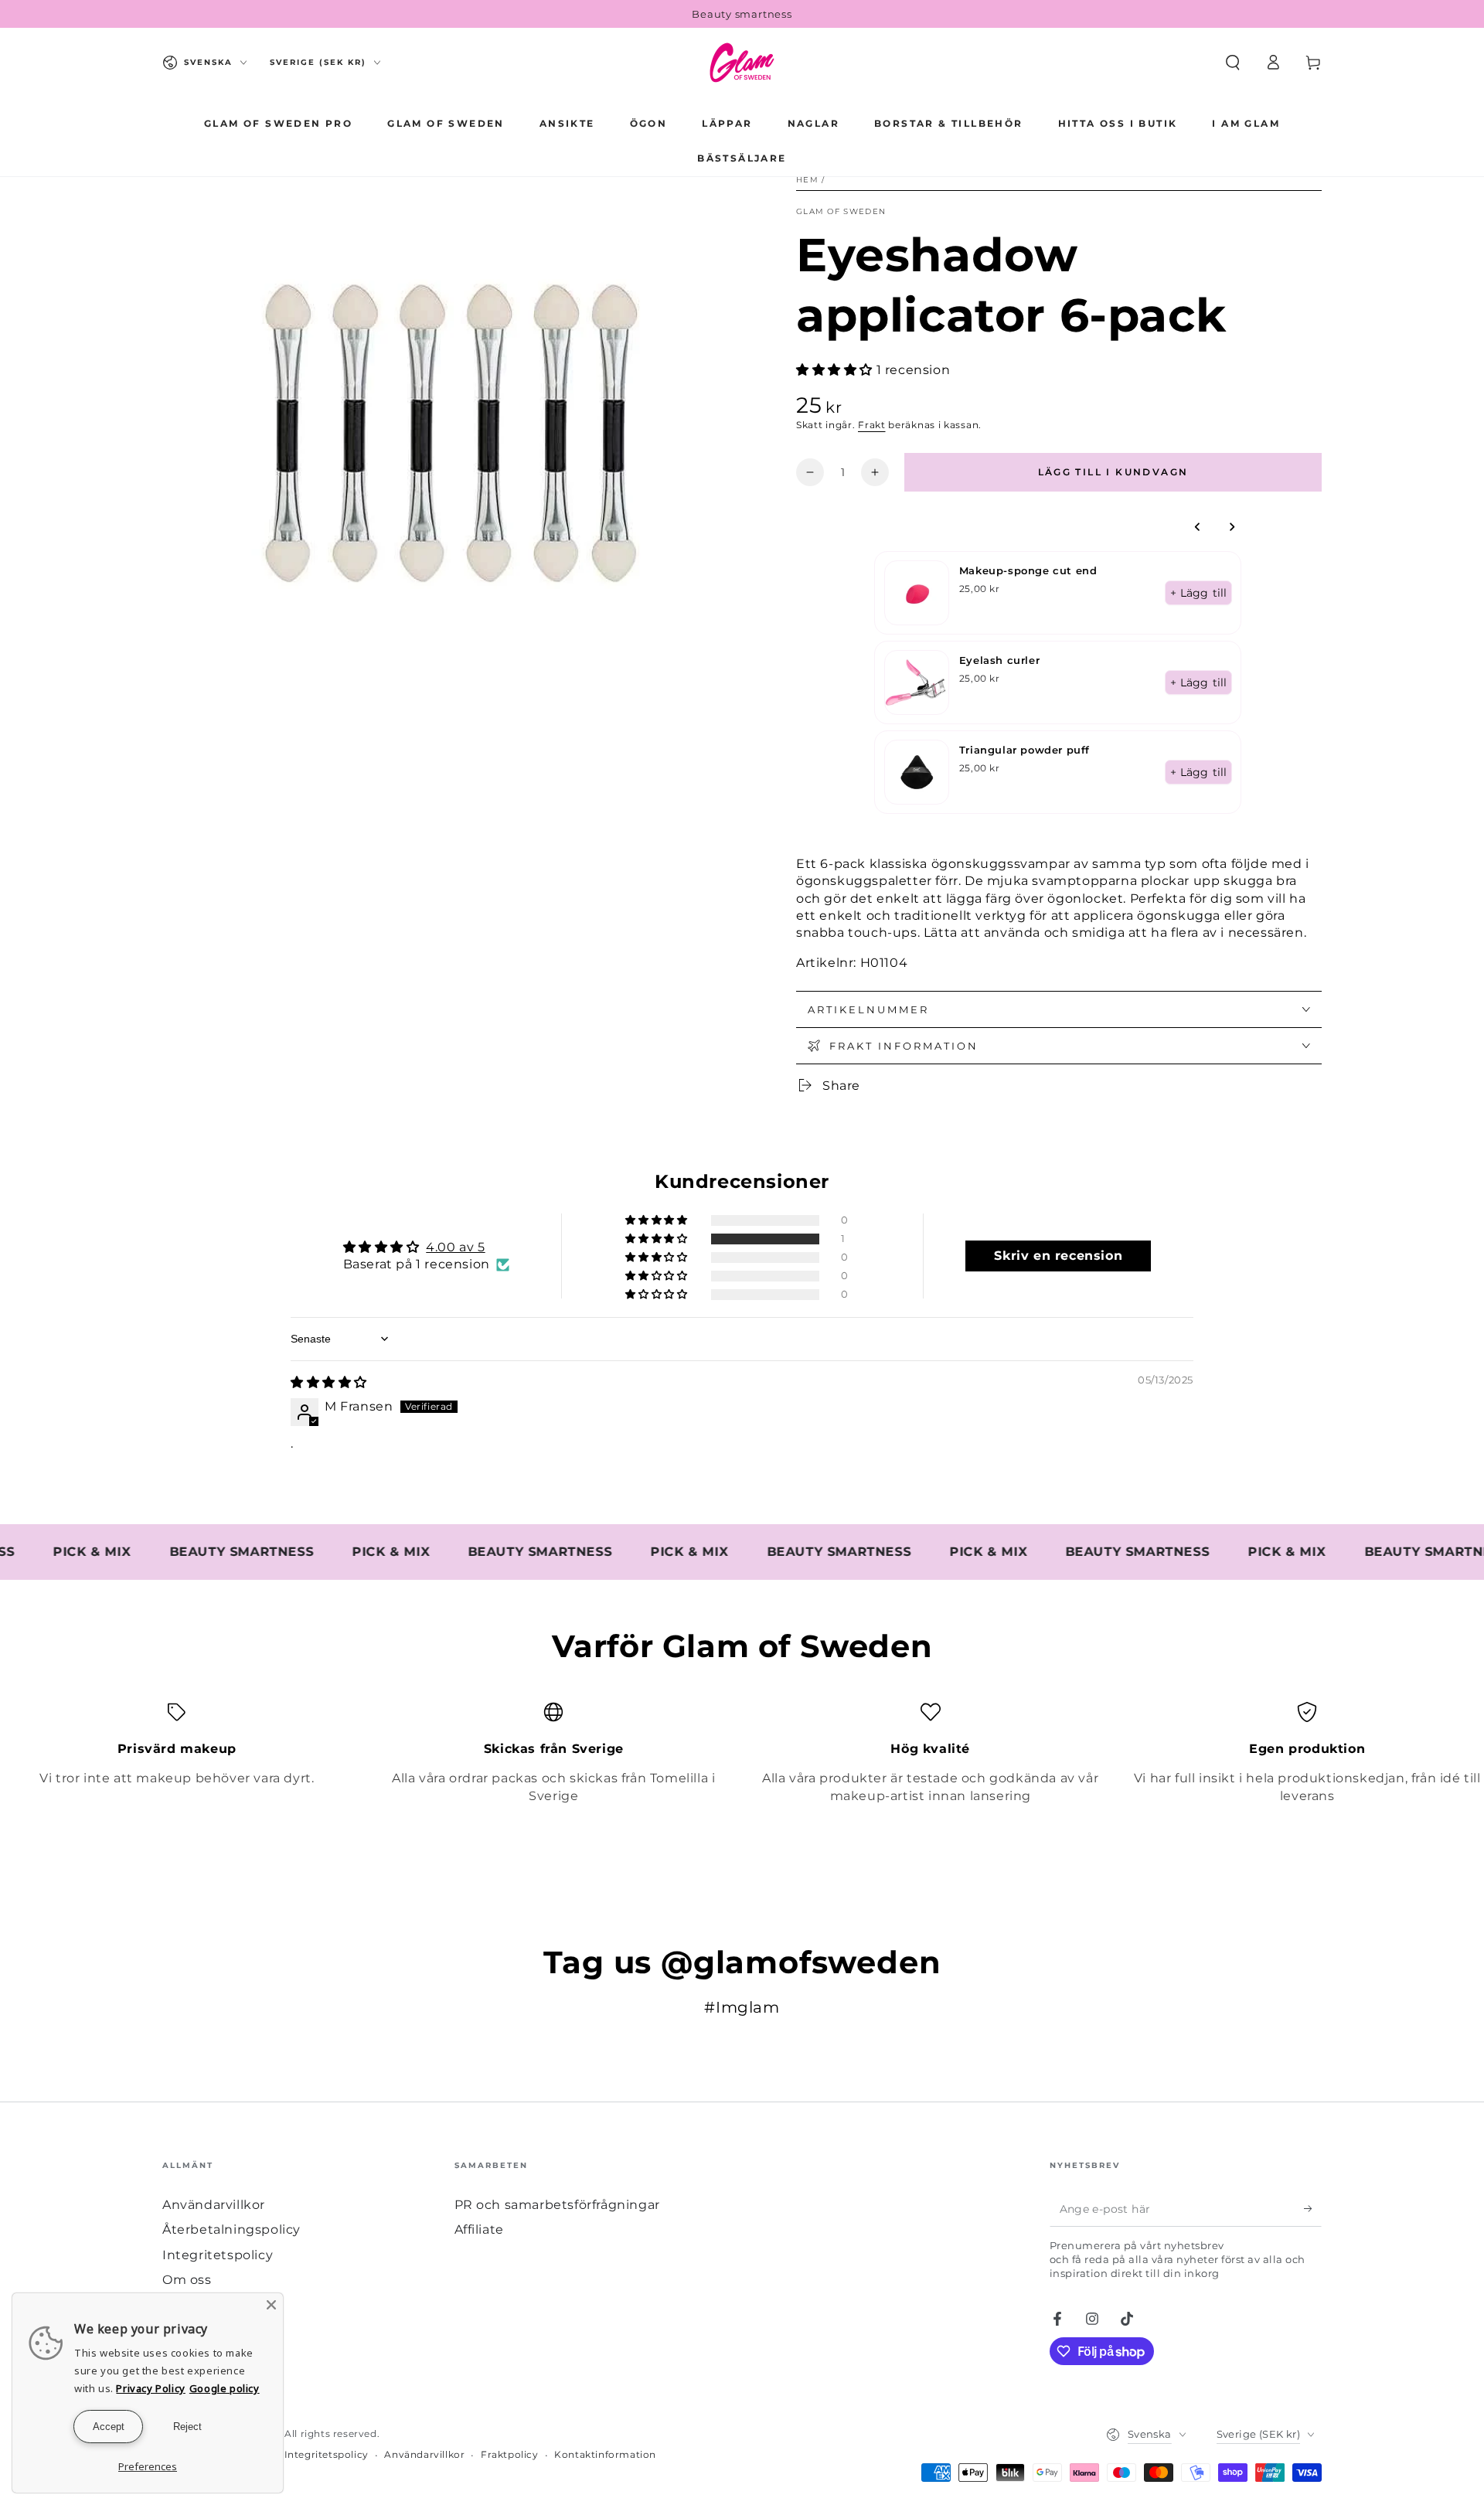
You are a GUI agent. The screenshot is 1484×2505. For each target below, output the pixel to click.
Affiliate (479, 2229)
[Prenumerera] (1313, 2209)
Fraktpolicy (510, 2454)
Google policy (225, 2388)
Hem (807, 180)
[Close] (271, 2305)
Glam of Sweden (841, 211)
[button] (1233, 63)
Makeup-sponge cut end (1028, 570)
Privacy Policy (150, 2388)
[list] (742, 1753)
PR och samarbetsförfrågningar (557, 2205)
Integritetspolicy (218, 2255)
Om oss (187, 2280)
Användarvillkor (214, 2205)
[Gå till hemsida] (742, 63)
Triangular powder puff (1025, 750)
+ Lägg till (1198, 593)
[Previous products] (1198, 527)
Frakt (872, 425)
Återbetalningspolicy (231, 2229)
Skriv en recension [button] (1058, 1256)
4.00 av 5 (455, 1247)
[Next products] (1232, 527)
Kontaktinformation (605, 2454)
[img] (329, 1382)
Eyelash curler (999, 660)
